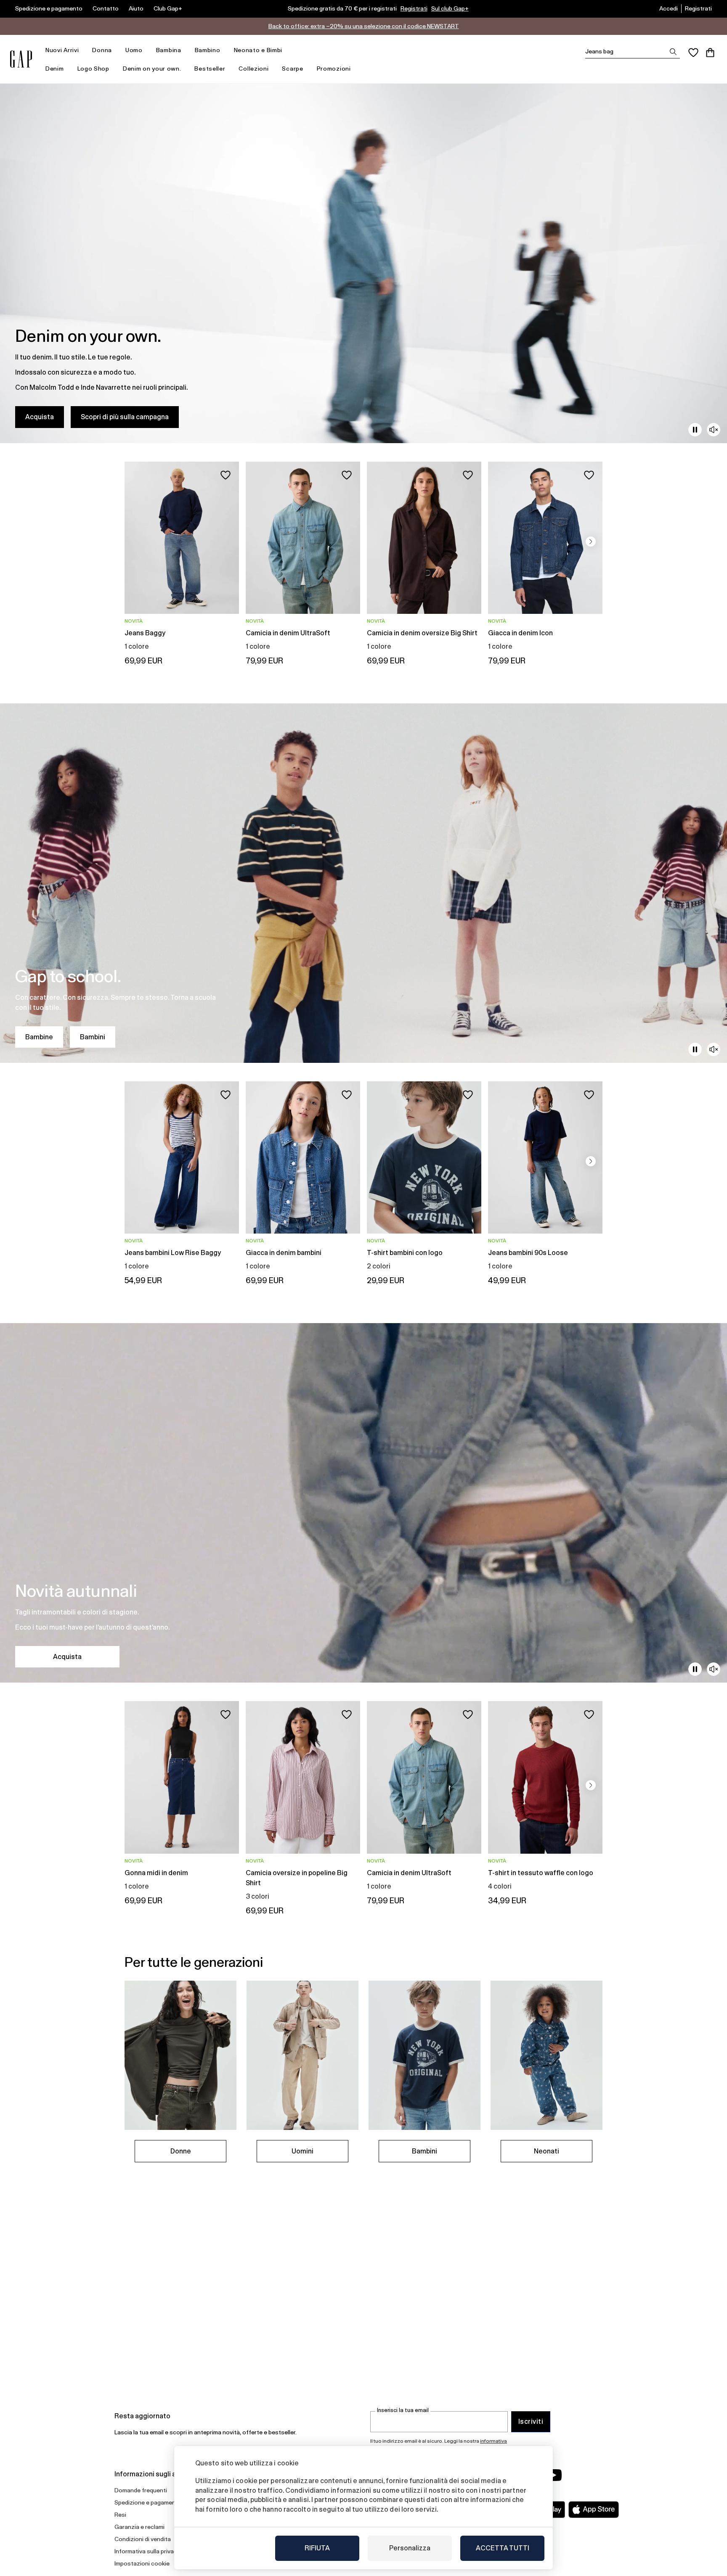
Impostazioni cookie (142, 2563)
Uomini (302, 2151)
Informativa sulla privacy (147, 2551)
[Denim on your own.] (363, 263)
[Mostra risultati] (673, 52)
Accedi (669, 8)
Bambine (39, 1037)
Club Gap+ (168, 8)
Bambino (208, 50)
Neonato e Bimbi (258, 50)
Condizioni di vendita (143, 2539)
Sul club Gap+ (450, 8)
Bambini (93, 1037)
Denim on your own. (152, 69)
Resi (120, 2515)
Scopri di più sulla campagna (125, 417)
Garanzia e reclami (139, 2527)
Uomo (134, 50)
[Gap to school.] (363, 883)
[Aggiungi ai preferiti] (226, 475)
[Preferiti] (693, 53)
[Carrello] (710, 53)
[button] (591, 542)
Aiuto (136, 8)
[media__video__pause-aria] (695, 430)
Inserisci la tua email (403, 2410)
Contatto (106, 8)
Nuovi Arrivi (62, 50)
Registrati (414, 8)
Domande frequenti (141, 2490)
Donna (102, 50)
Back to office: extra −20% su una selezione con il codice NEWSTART (364, 26)
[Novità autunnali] (363, 1503)
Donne (181, 2151)
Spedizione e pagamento (49, 8)
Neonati (547, 2151)
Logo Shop (93, 69)
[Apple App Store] (594, 2510)
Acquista (40, 417)
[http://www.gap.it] (21, 59)
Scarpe (292, 69)
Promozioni (334, 69)
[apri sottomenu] (83, 50)
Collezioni (253, 69)
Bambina (169, 50)
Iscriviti (531, 2421)
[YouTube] (554, 2475)
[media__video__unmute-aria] (714, 430)
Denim (55, 69)
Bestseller (210, 69)
